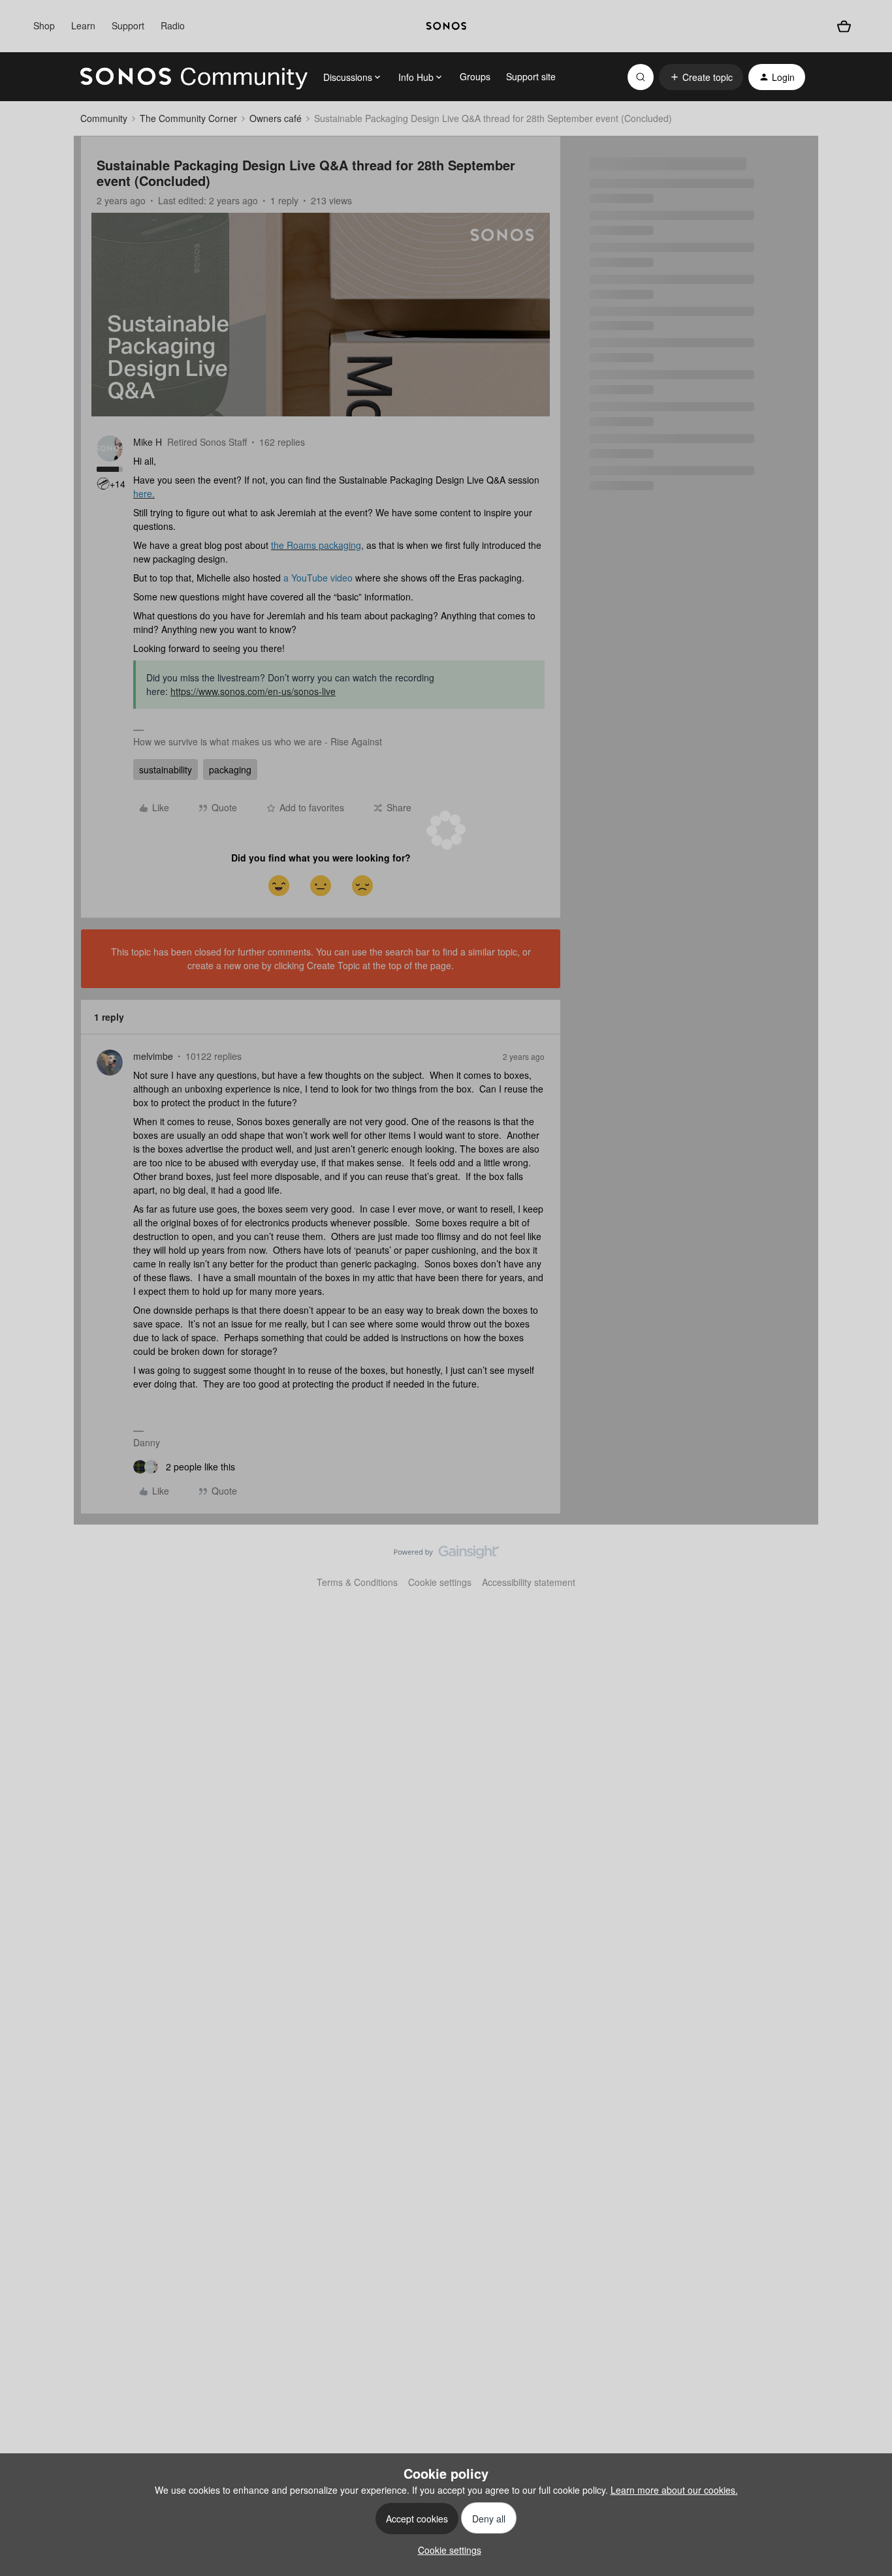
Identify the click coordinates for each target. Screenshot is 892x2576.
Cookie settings (440, 1582)
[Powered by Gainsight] (446, 1555)
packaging (230, 769)
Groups (475, 76)
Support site (531, 76)
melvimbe (153, 1056)
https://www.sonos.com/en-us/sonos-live (253, 691)
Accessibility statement (529, 1582)
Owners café (276, 118)
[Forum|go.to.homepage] (194, 77)
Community (104, 118)
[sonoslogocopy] (446, 26)
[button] (701, 77)
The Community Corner (188, 118)
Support (128, 25)
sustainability (166, 769)
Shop (44, 25)
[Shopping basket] (844, 26)
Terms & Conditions (357, 1582)
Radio (173, 25)
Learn (83, 25)
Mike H (148, 442)
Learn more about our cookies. (674, 2490)
